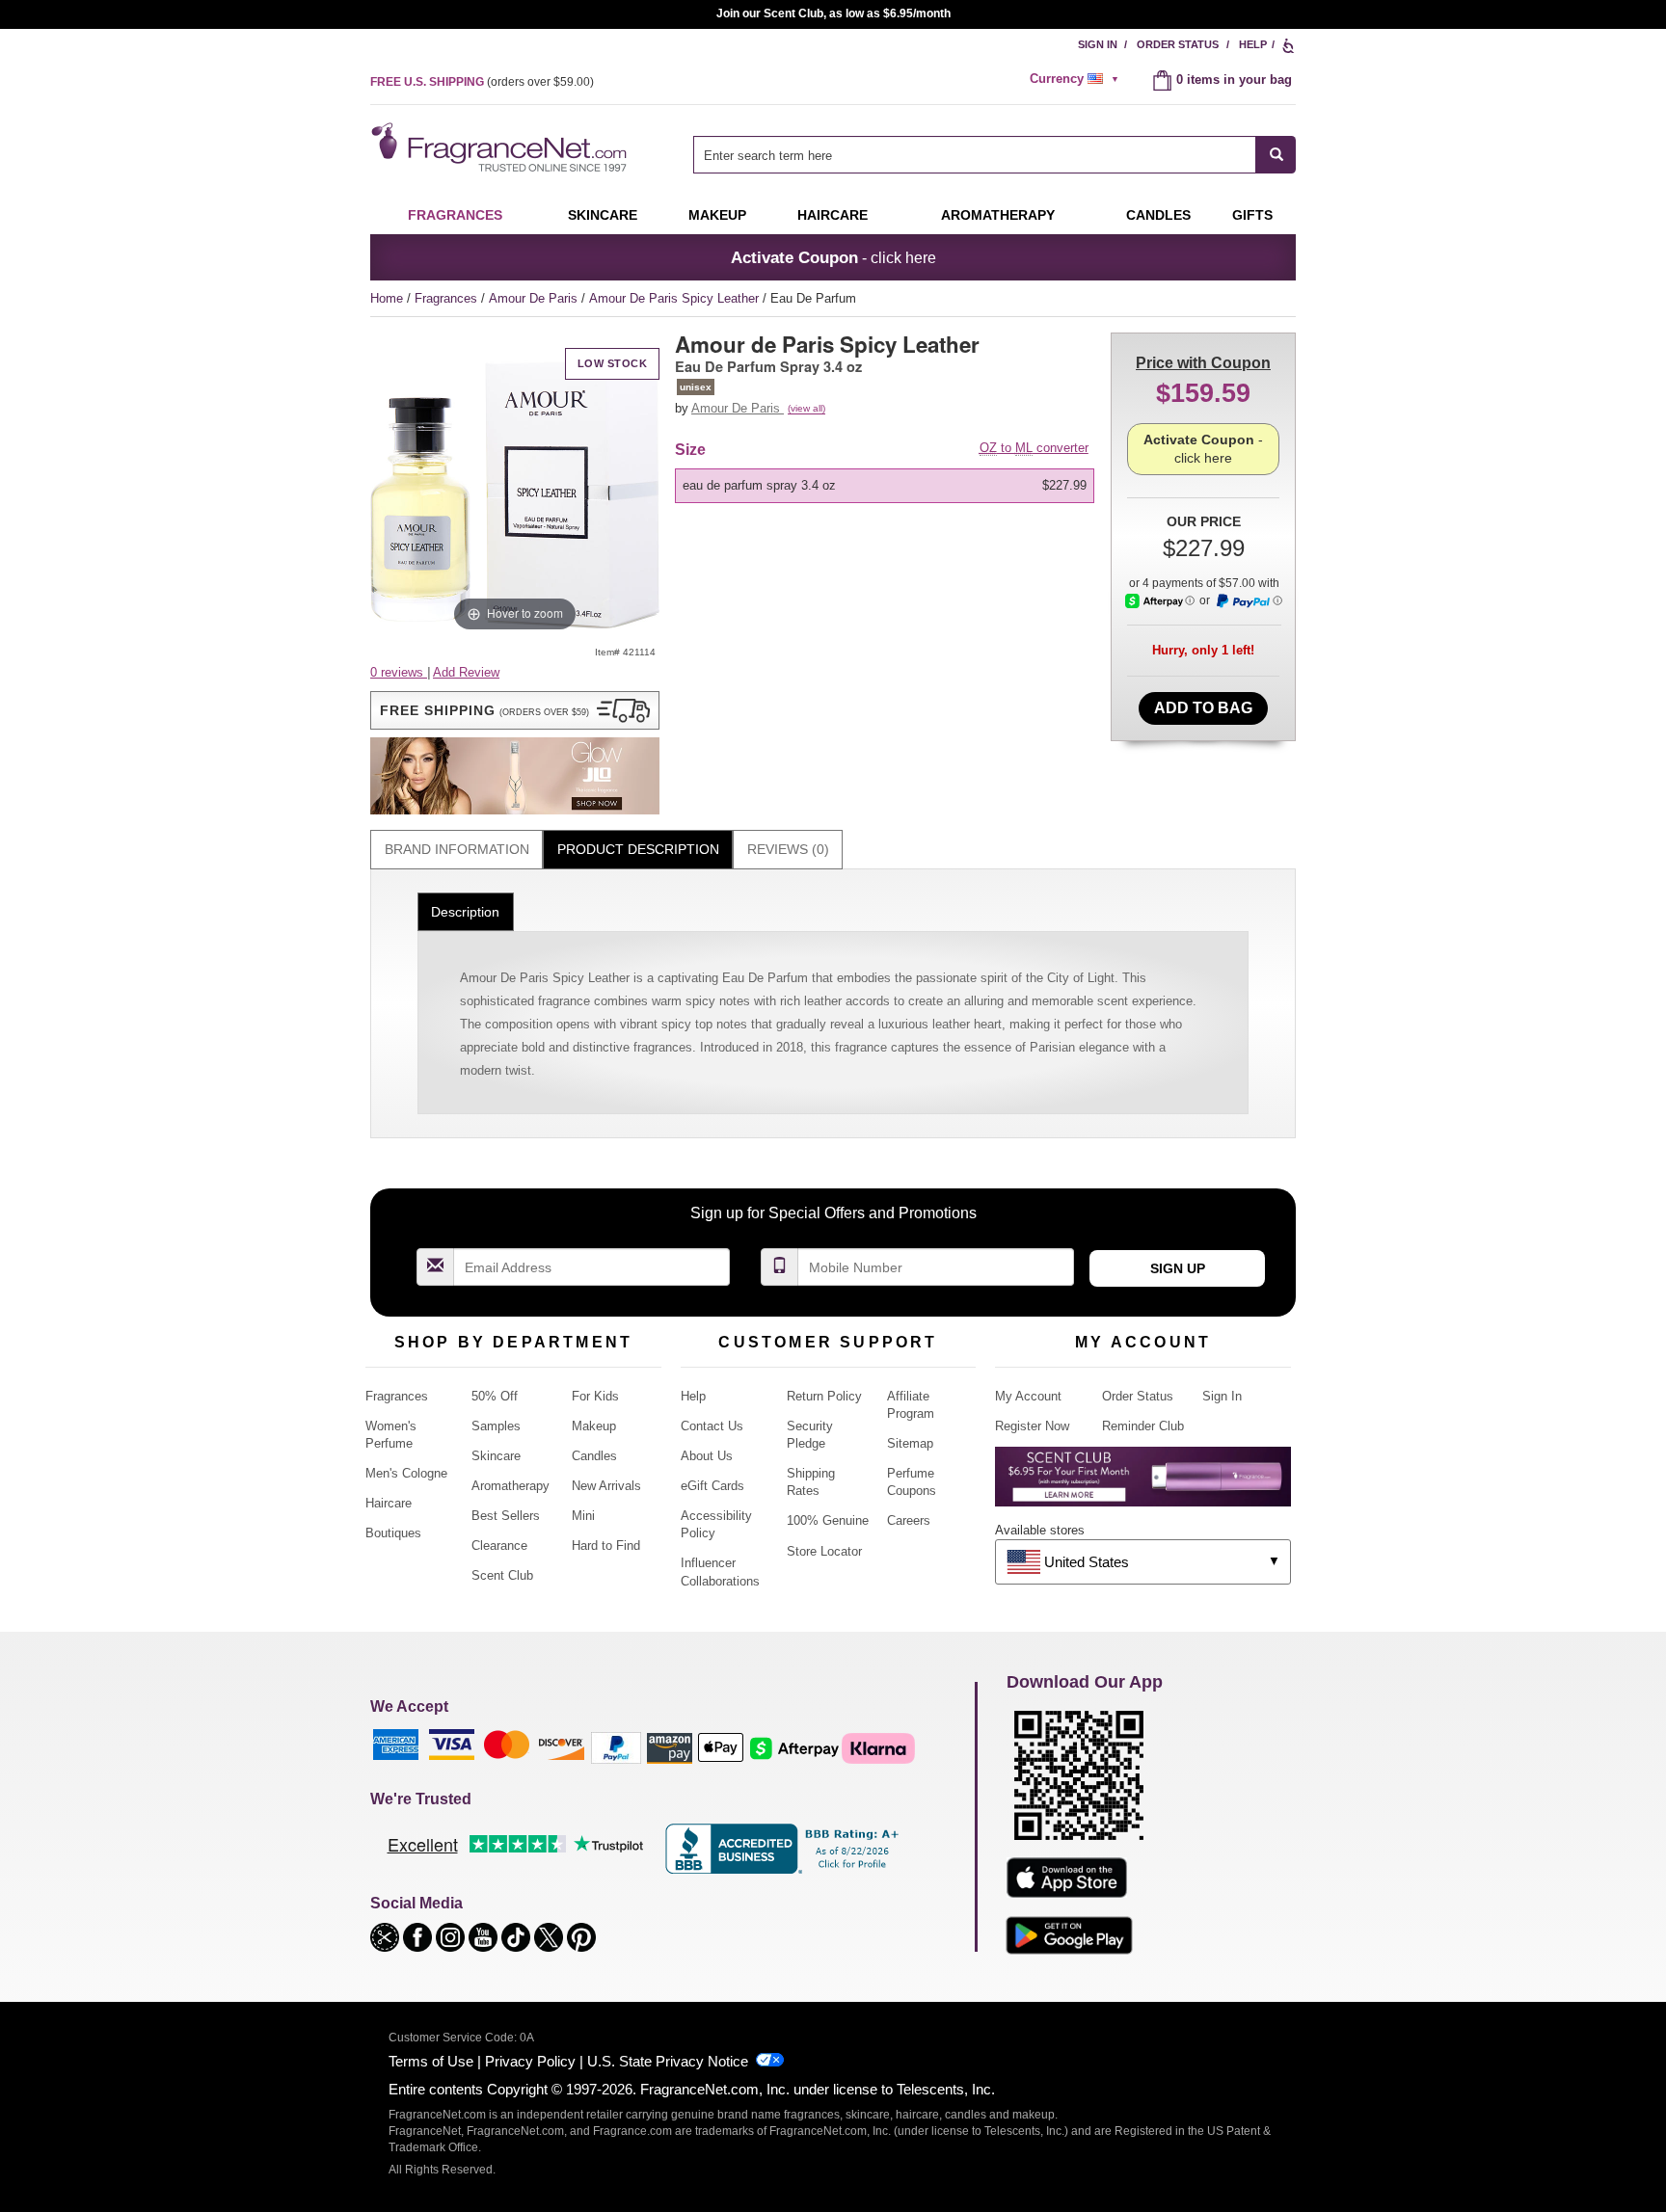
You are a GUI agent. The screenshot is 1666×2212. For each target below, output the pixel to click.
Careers (909, 1520)
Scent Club (502, 1575)
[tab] (457, 850)
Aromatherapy (511, 1486)
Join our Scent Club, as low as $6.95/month (833, 13)
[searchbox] (975, 155)
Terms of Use (431, 2061)
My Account (1028, 1396)
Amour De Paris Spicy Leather (676, 298)
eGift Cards (712, 1486)
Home (387, 298)
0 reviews (399, 672)
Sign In (1098, 44)
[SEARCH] (1276, 155)
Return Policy (824, 1396)
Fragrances (455, 215)
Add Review (466, 672)
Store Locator (824, 1551)
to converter (1034, 448)
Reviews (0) (788, 849)
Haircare (833, 215)
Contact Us (712, 1426)
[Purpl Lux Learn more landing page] (1143, 1484)
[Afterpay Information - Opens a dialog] (1160, 601)
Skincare (603, 215)
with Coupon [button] (1203, 363)
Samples (496, 1426)
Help (1253, 44)
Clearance (499, 1546)
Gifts (1252, 215)
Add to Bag (1203, 708)
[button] (515, 710)
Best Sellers (506, 1516)
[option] (885, 486)
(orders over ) (482, 82)
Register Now (1032, 1426)
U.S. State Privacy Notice (668, 2061)
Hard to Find (606, 1546)
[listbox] (888, 486)
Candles (594, 1456)
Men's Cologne (406, 1473)
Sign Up (1178, 1268)
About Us (707, 1456)
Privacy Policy (530, 2061)
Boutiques (393, 1533)
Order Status (1178, 44)
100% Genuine (828, 1520)
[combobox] (994, 155)
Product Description (638, 849)
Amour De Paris (535, 298)
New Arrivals (606, 1486)
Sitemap (910, 1443)
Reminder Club (1143, 1426)
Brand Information (457, 849)
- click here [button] (833, 257)
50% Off (495, 1396)
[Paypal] (616, 1747)
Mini (583, 1516)
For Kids (595, 1396)
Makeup (717, 215)
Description (465, 912)
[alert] (1077, 79)
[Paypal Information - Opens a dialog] (1249, 601)
